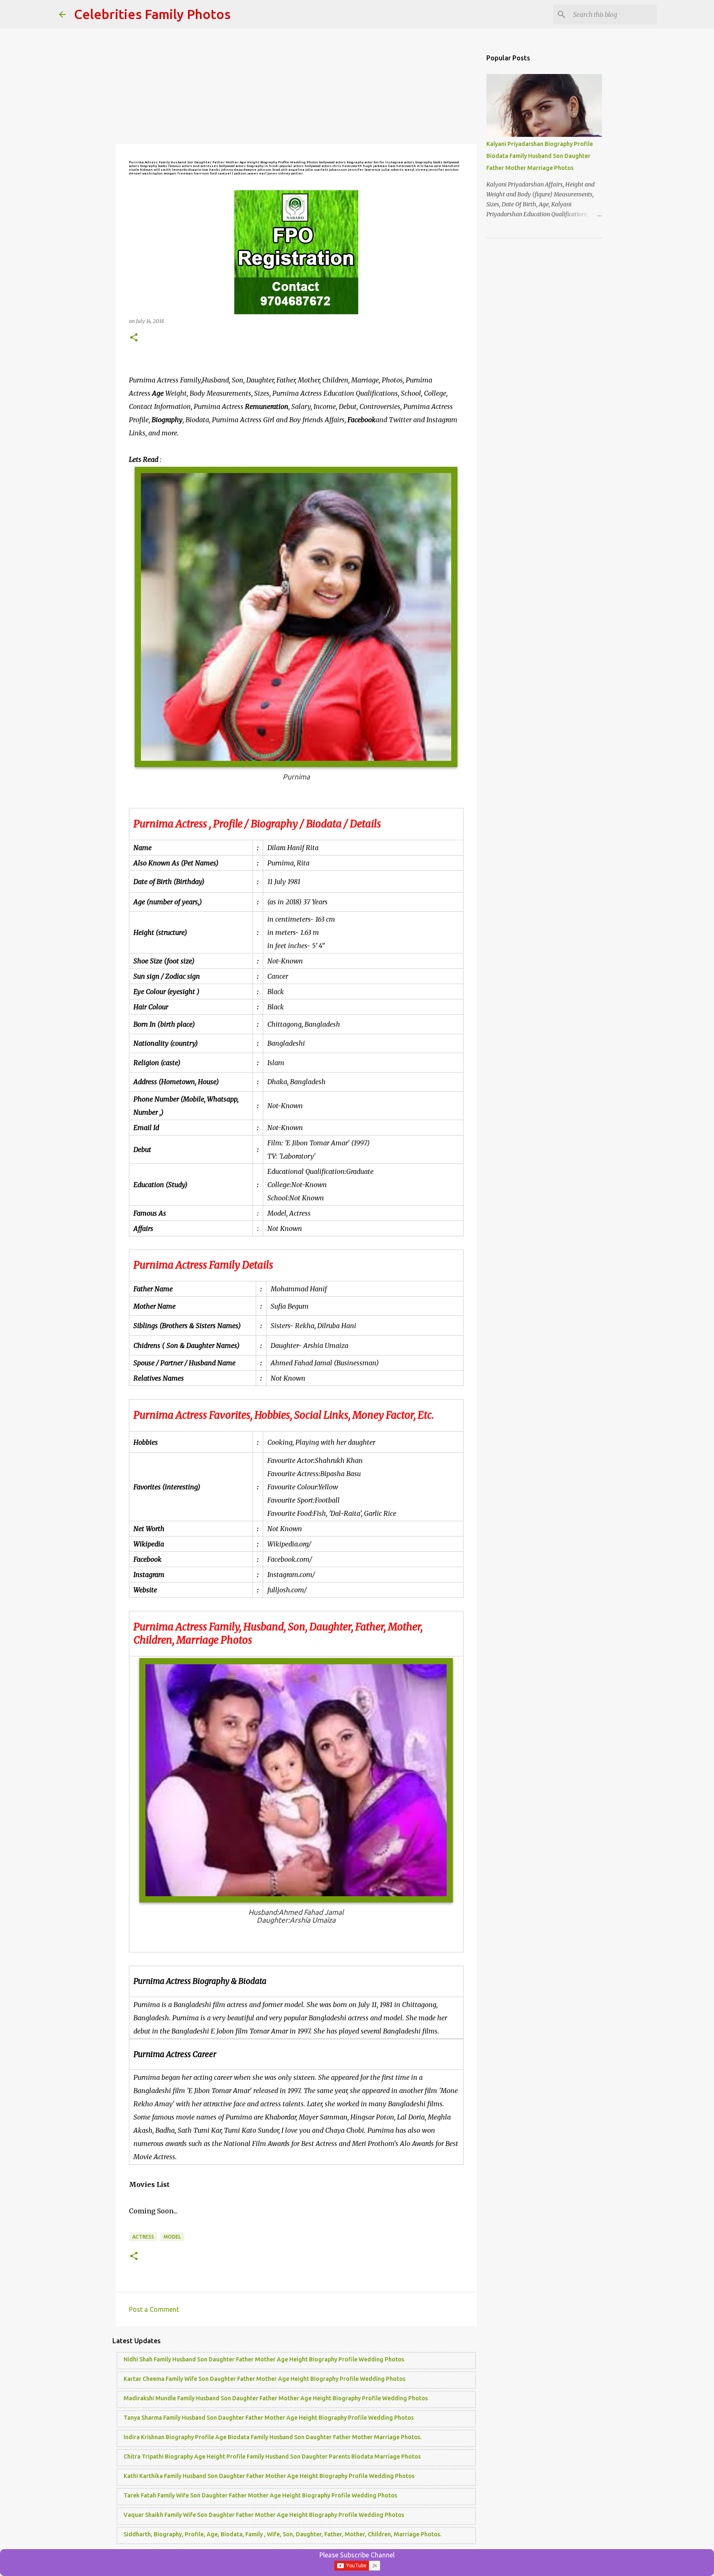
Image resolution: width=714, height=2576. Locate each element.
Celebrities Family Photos (152, 14)
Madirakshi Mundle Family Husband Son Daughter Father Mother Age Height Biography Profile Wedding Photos (276, 2398)
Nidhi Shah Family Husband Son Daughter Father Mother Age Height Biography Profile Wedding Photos (264, 2359)
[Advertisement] (296, 87)
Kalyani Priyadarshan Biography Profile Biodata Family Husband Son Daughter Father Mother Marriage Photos (540, 156)
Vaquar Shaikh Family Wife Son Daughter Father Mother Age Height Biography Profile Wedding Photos (264, 2515)
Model (172, 2237)
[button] (134, 338)
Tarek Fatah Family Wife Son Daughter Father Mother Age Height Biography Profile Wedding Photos (260, 2495)
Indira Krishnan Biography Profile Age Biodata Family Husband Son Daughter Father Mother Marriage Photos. (273, 2437)
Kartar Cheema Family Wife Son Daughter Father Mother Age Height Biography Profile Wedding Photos (264, 2379)
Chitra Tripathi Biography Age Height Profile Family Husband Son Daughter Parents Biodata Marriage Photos (272, 2457)
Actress (143, 2237)
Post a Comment (154, 2309)
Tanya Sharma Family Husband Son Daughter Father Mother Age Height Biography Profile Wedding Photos (269, 2418)
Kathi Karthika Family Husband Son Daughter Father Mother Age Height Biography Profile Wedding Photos (269, 2476)
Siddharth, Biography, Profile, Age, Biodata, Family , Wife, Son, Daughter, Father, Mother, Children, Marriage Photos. (282, 2534)
